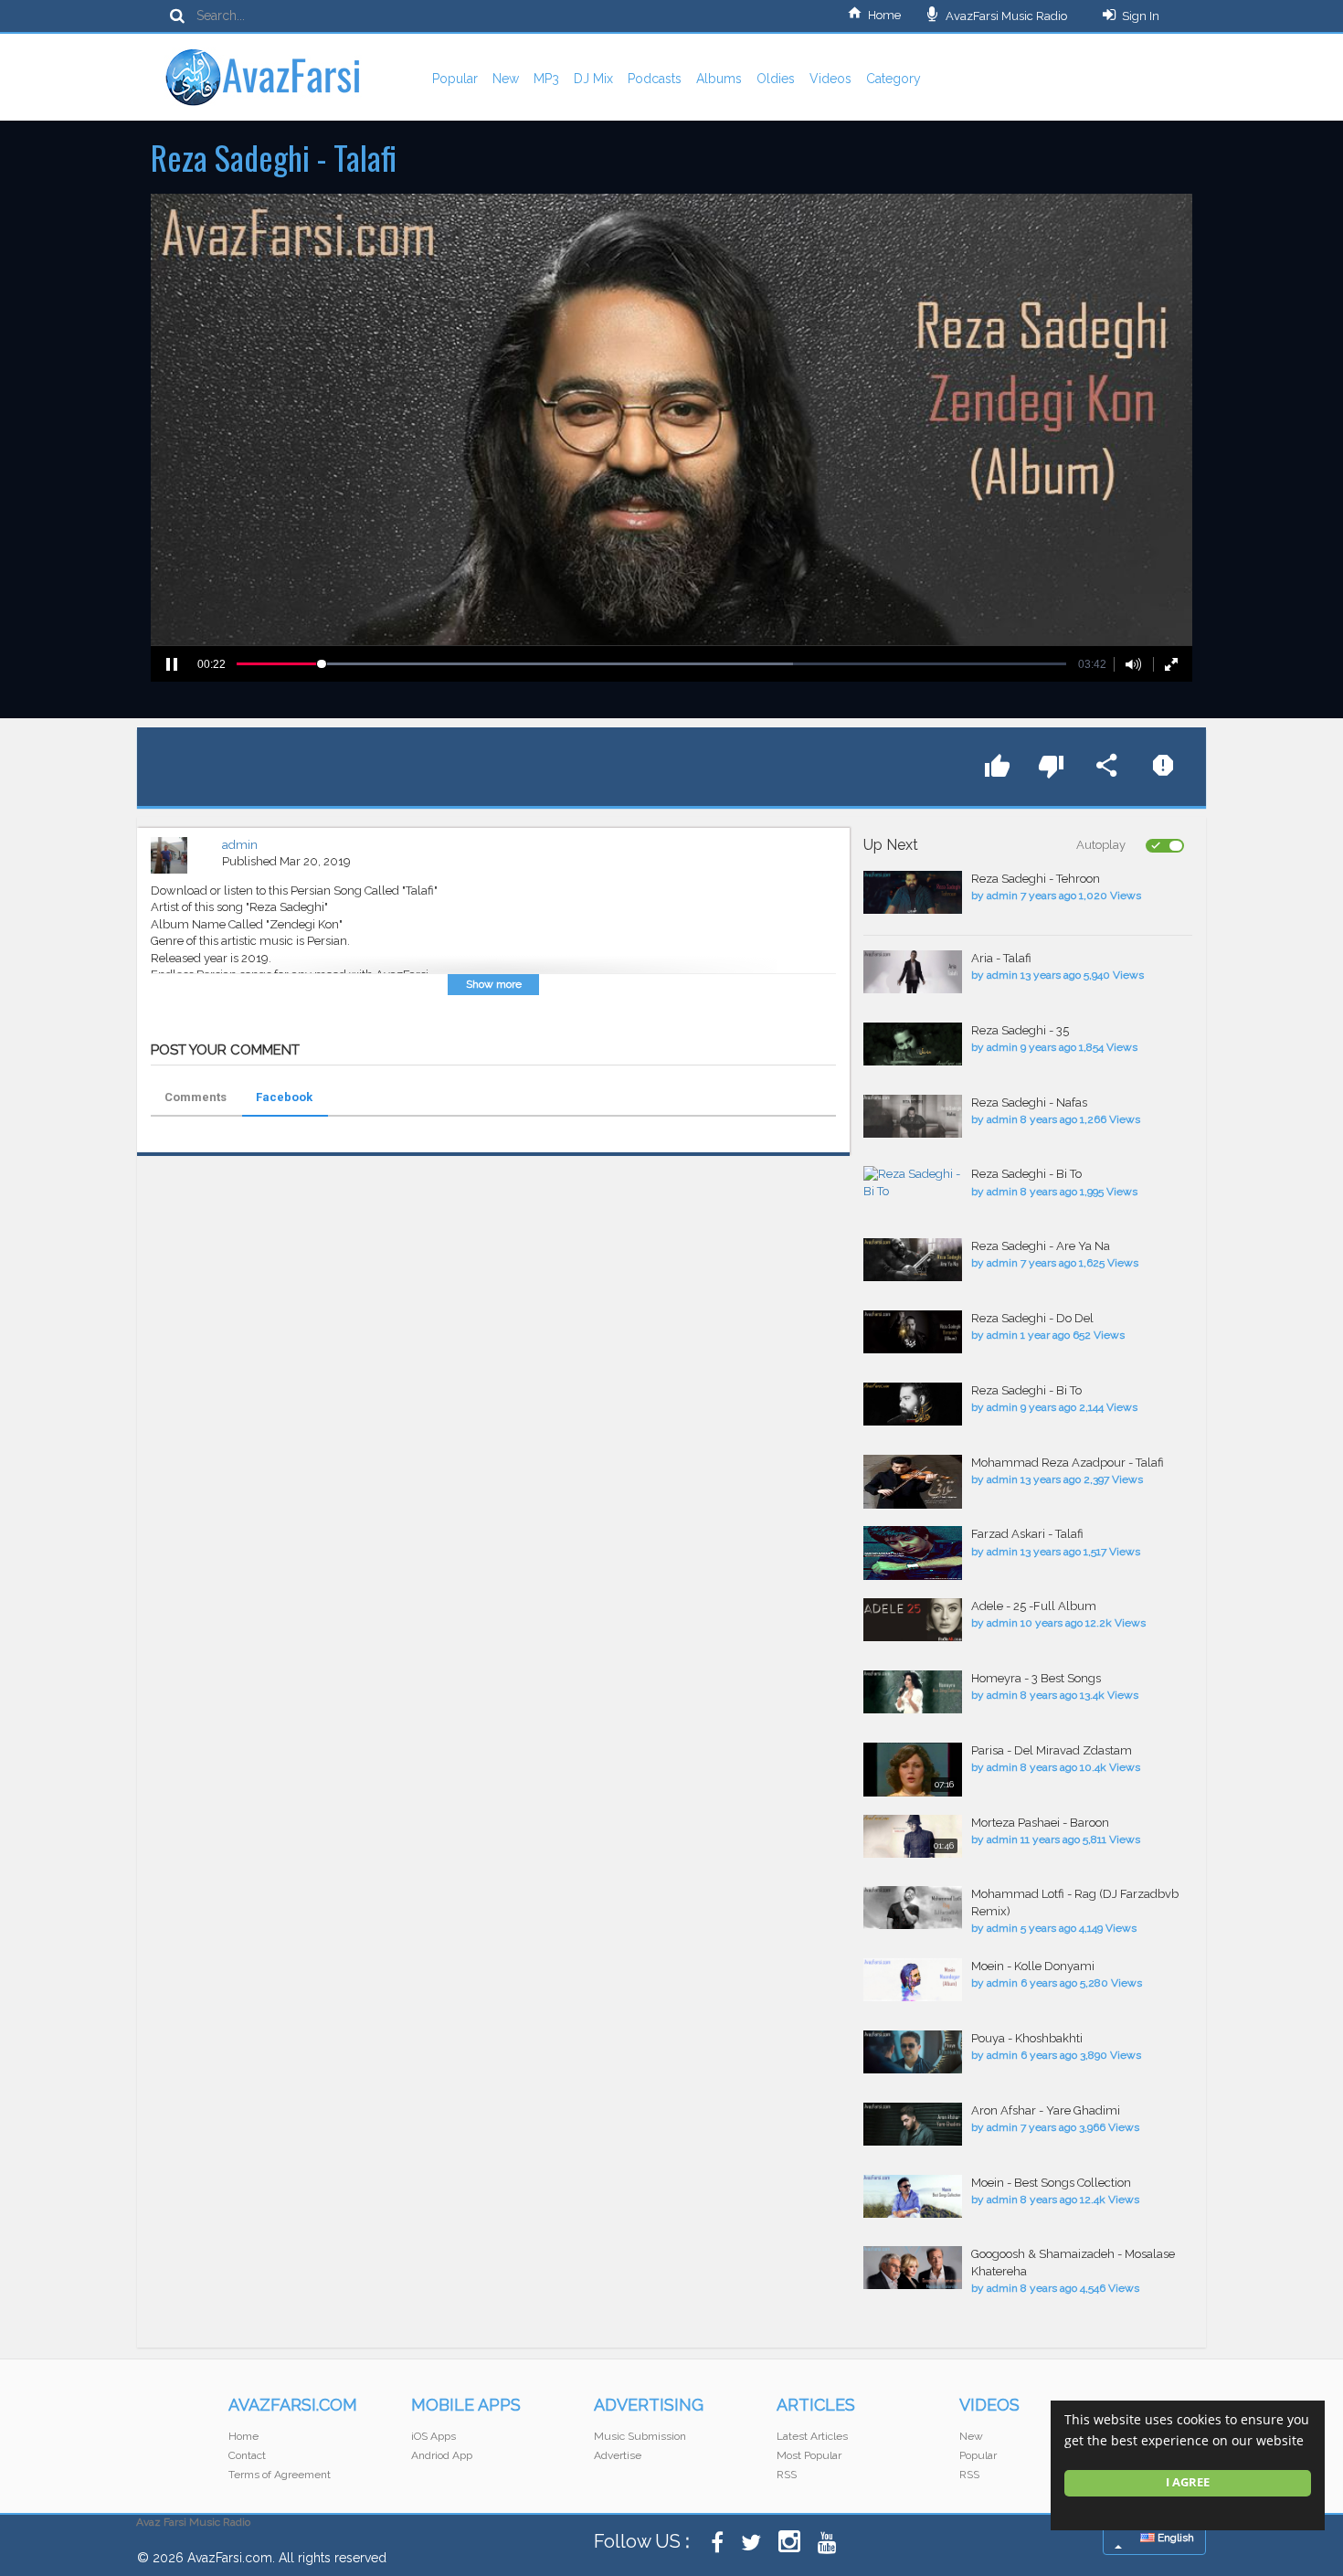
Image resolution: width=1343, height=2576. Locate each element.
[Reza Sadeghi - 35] (913, 1044)
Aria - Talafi (1001, 958)
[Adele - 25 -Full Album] (913, 1620)
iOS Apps (434, 2436)
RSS (787, 2475)
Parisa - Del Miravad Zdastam (1052, 1750)
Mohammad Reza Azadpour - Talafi (1068, 1463)
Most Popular (809, 2455)
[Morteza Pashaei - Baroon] (913, 1836)
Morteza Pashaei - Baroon (1040, 1823)
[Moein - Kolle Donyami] (913, 1980)
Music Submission (640, 2436)
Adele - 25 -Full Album (1034, 1606)
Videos (830, 79)
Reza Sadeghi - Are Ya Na (1041, 1246)
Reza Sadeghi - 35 (1020, 1030)
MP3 (546, 79)
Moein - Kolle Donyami (1033, 1966)
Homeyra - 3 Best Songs (1036, 1678)
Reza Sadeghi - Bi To (1026, 1174)
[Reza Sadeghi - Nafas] (913, 1116)
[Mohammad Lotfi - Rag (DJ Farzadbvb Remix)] (913, 1908)
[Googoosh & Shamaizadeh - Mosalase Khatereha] (913, 2268)
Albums (719, 79)
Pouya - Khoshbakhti (1027, 2038)
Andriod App (442, 2455)
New (506, 79)
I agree (1188, 2482)
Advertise (618, 2455)
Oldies (776, 79)
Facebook (284, 1097)
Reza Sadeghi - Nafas (1029, 1102)
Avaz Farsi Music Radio (193, 2522)
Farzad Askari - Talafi (1027, 1534)
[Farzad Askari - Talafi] (913, 1553)
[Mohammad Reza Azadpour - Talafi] (913, 1482)
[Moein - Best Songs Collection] (913, 2196)
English (1174, 2538)
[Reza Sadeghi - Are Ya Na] (913, 1260)
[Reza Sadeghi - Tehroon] (913, 892)
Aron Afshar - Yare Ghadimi (1046, 2110)
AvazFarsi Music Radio (1005, 16)
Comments (196, 1097)
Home (884, 15)
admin (240, 845)
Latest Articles (812, 2436)
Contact (247, 2455)
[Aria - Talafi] (913, 972)
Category (894, 79)
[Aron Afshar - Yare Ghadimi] (913, 2124)
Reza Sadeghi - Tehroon (1036, 879)
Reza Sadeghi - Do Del (1032, 1318)
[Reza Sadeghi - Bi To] (913, 1183)
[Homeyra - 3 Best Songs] (913, 1692)
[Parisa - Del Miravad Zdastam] (913, 1770)
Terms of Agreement (280, 2475)
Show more (494, 984)
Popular (455, 79)
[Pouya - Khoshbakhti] (913, 2052)
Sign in (1141, 16)
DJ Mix (593, 79)
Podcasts (655, 79)
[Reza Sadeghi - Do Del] (913, 1332)
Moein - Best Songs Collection (1051, 2183)
